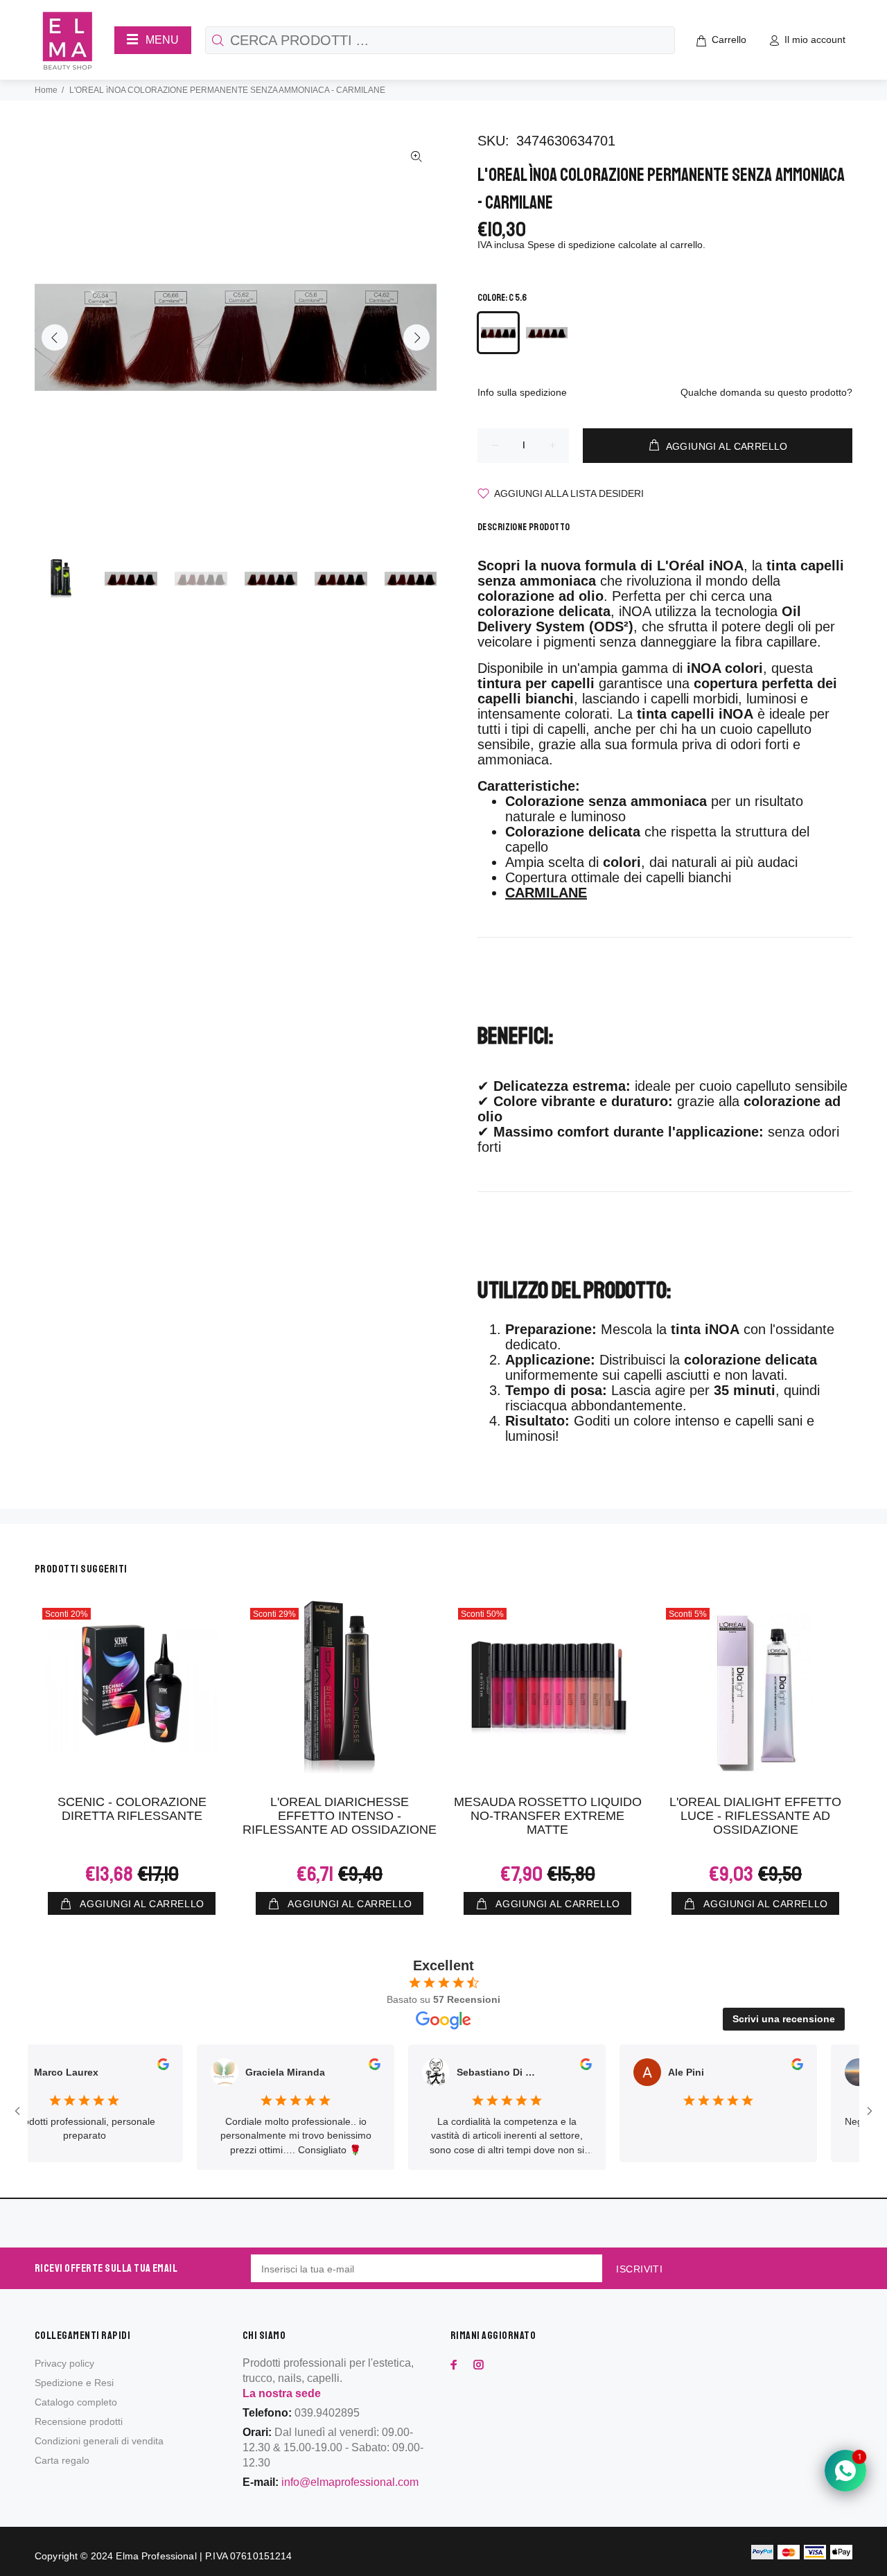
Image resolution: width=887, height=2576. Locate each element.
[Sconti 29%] (340, 1688)
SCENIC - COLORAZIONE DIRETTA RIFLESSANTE (132, 1809)
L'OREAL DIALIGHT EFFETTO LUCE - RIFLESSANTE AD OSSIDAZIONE (755, 1816)
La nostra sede (282, 2393)
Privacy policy (64, 2363)
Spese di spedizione (571, 245)
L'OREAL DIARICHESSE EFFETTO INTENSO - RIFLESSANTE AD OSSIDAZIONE (340, 1816)
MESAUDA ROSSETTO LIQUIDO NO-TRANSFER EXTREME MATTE (548, 1816)
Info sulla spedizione (522, 392)
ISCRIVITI (639, 2269)
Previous (55, 338)
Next (416, 338)
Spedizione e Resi (74, 2383)
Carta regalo (62, 2460)
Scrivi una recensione (784, 2019)
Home (46, 90)
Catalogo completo (76, 2402)
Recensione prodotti (79, 2421)
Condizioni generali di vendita (99, 2441)
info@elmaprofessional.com (350, 2482)
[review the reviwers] (123, 2067)
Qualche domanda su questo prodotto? (766, 392)
